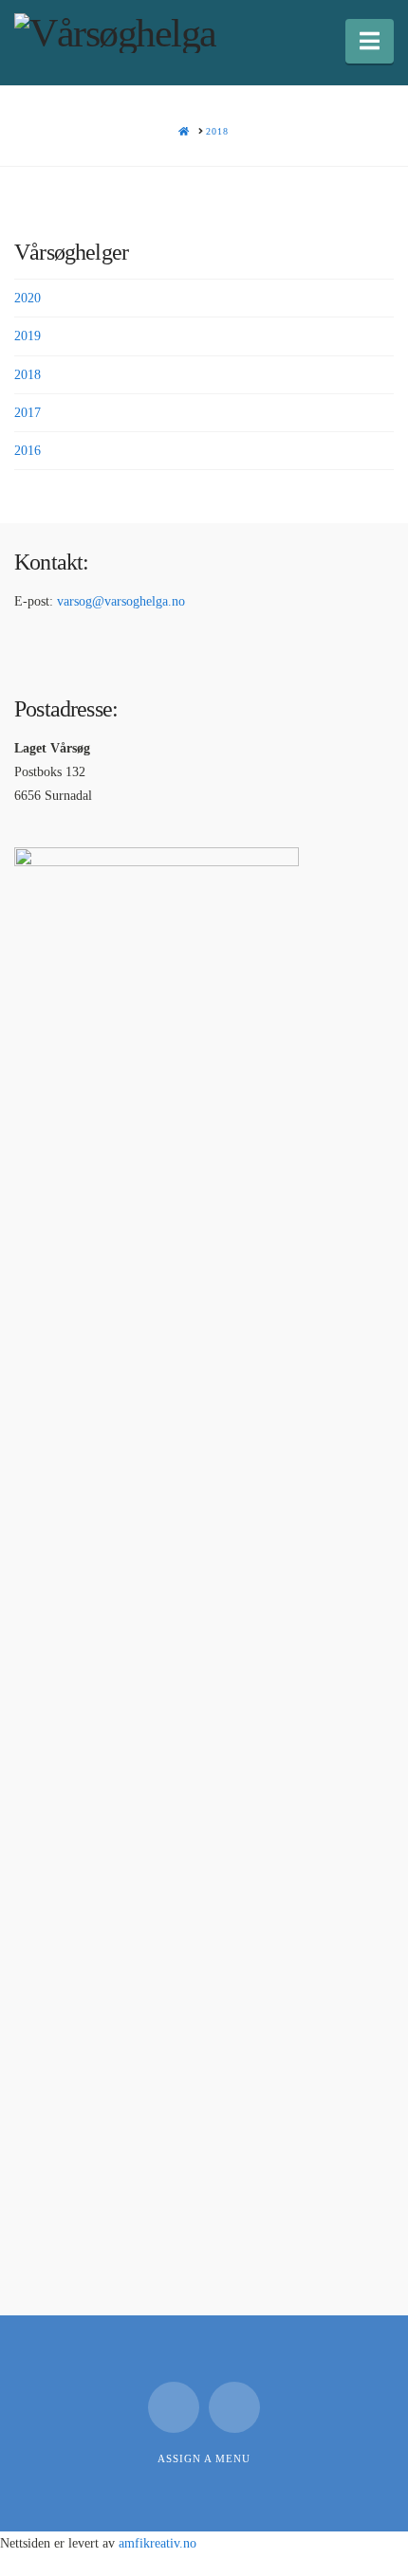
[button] (370, 41)
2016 (28, 451)
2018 (28, 375)
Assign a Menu (204, 2458)
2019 (28, 336)
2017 (28, 413)
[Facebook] (174, 2407)
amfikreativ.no (158, 2543)
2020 (28, 298)
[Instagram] (234, 2407)
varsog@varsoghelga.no (121, 601)
